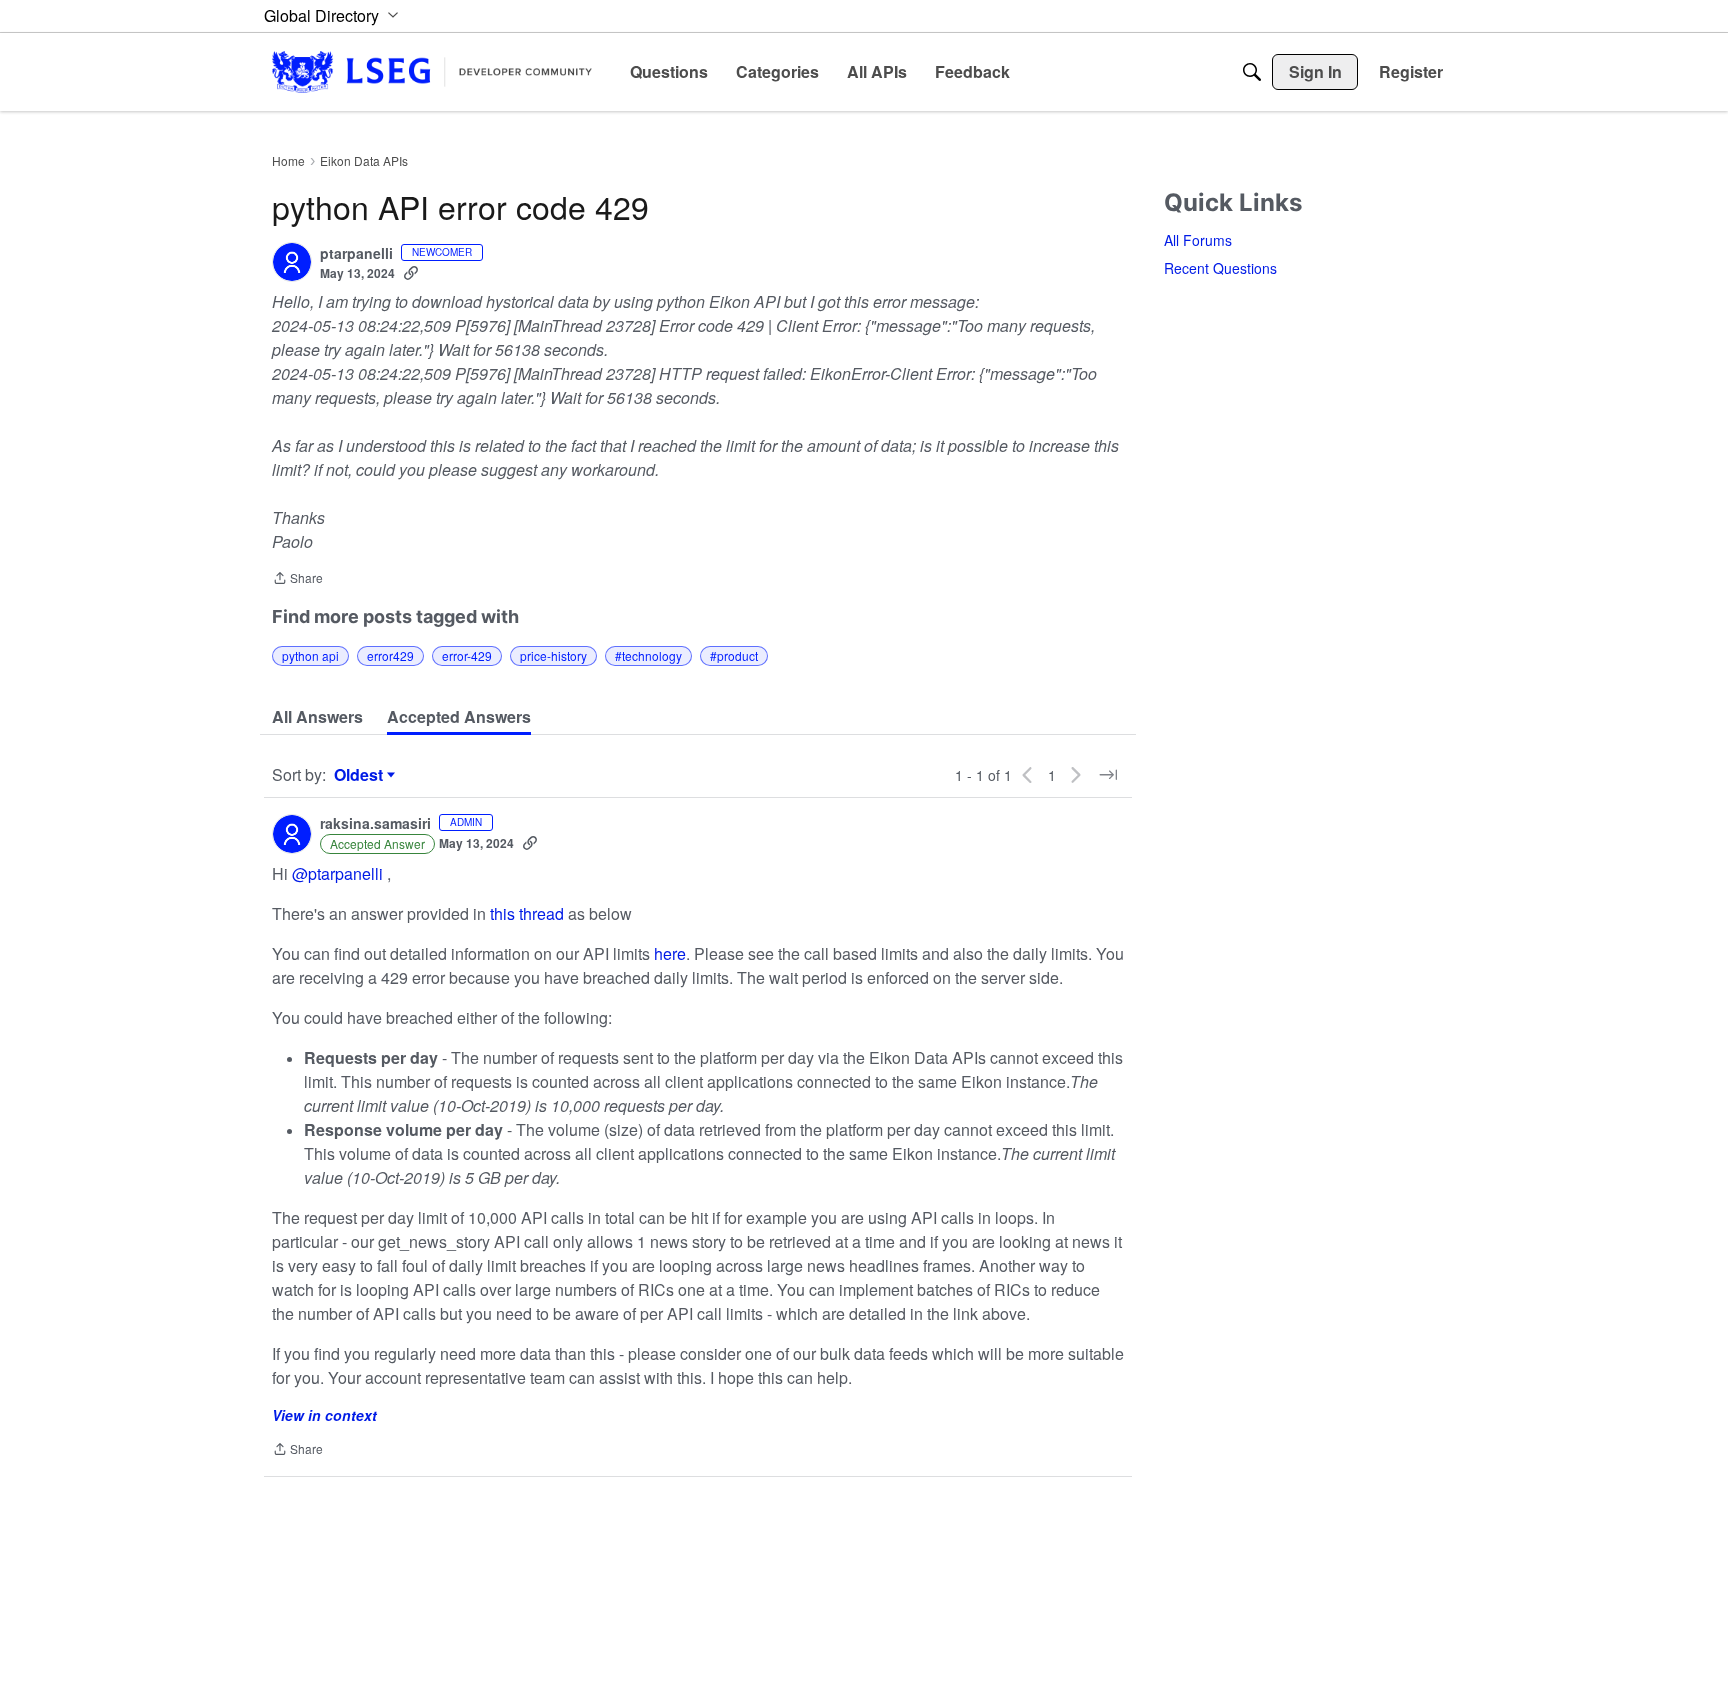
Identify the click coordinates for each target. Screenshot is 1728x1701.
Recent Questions (1220, 268)
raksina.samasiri (375, 824)
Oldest (361, 775)
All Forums (1198, 240)
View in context (324, 1415)
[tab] (317, 717)
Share (297, 579)
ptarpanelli (356, 254)
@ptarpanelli (337, 873)
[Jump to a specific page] (1108, 775)
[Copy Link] (411, 273)
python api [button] (310, 655)
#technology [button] (648, 655)
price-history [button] (553, 655)
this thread (527, 913)
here (670, 953)
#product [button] (734, 655)
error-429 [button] (467, 655)
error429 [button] (390, 655)
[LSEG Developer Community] (432, 71)
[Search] (1252, 72)
